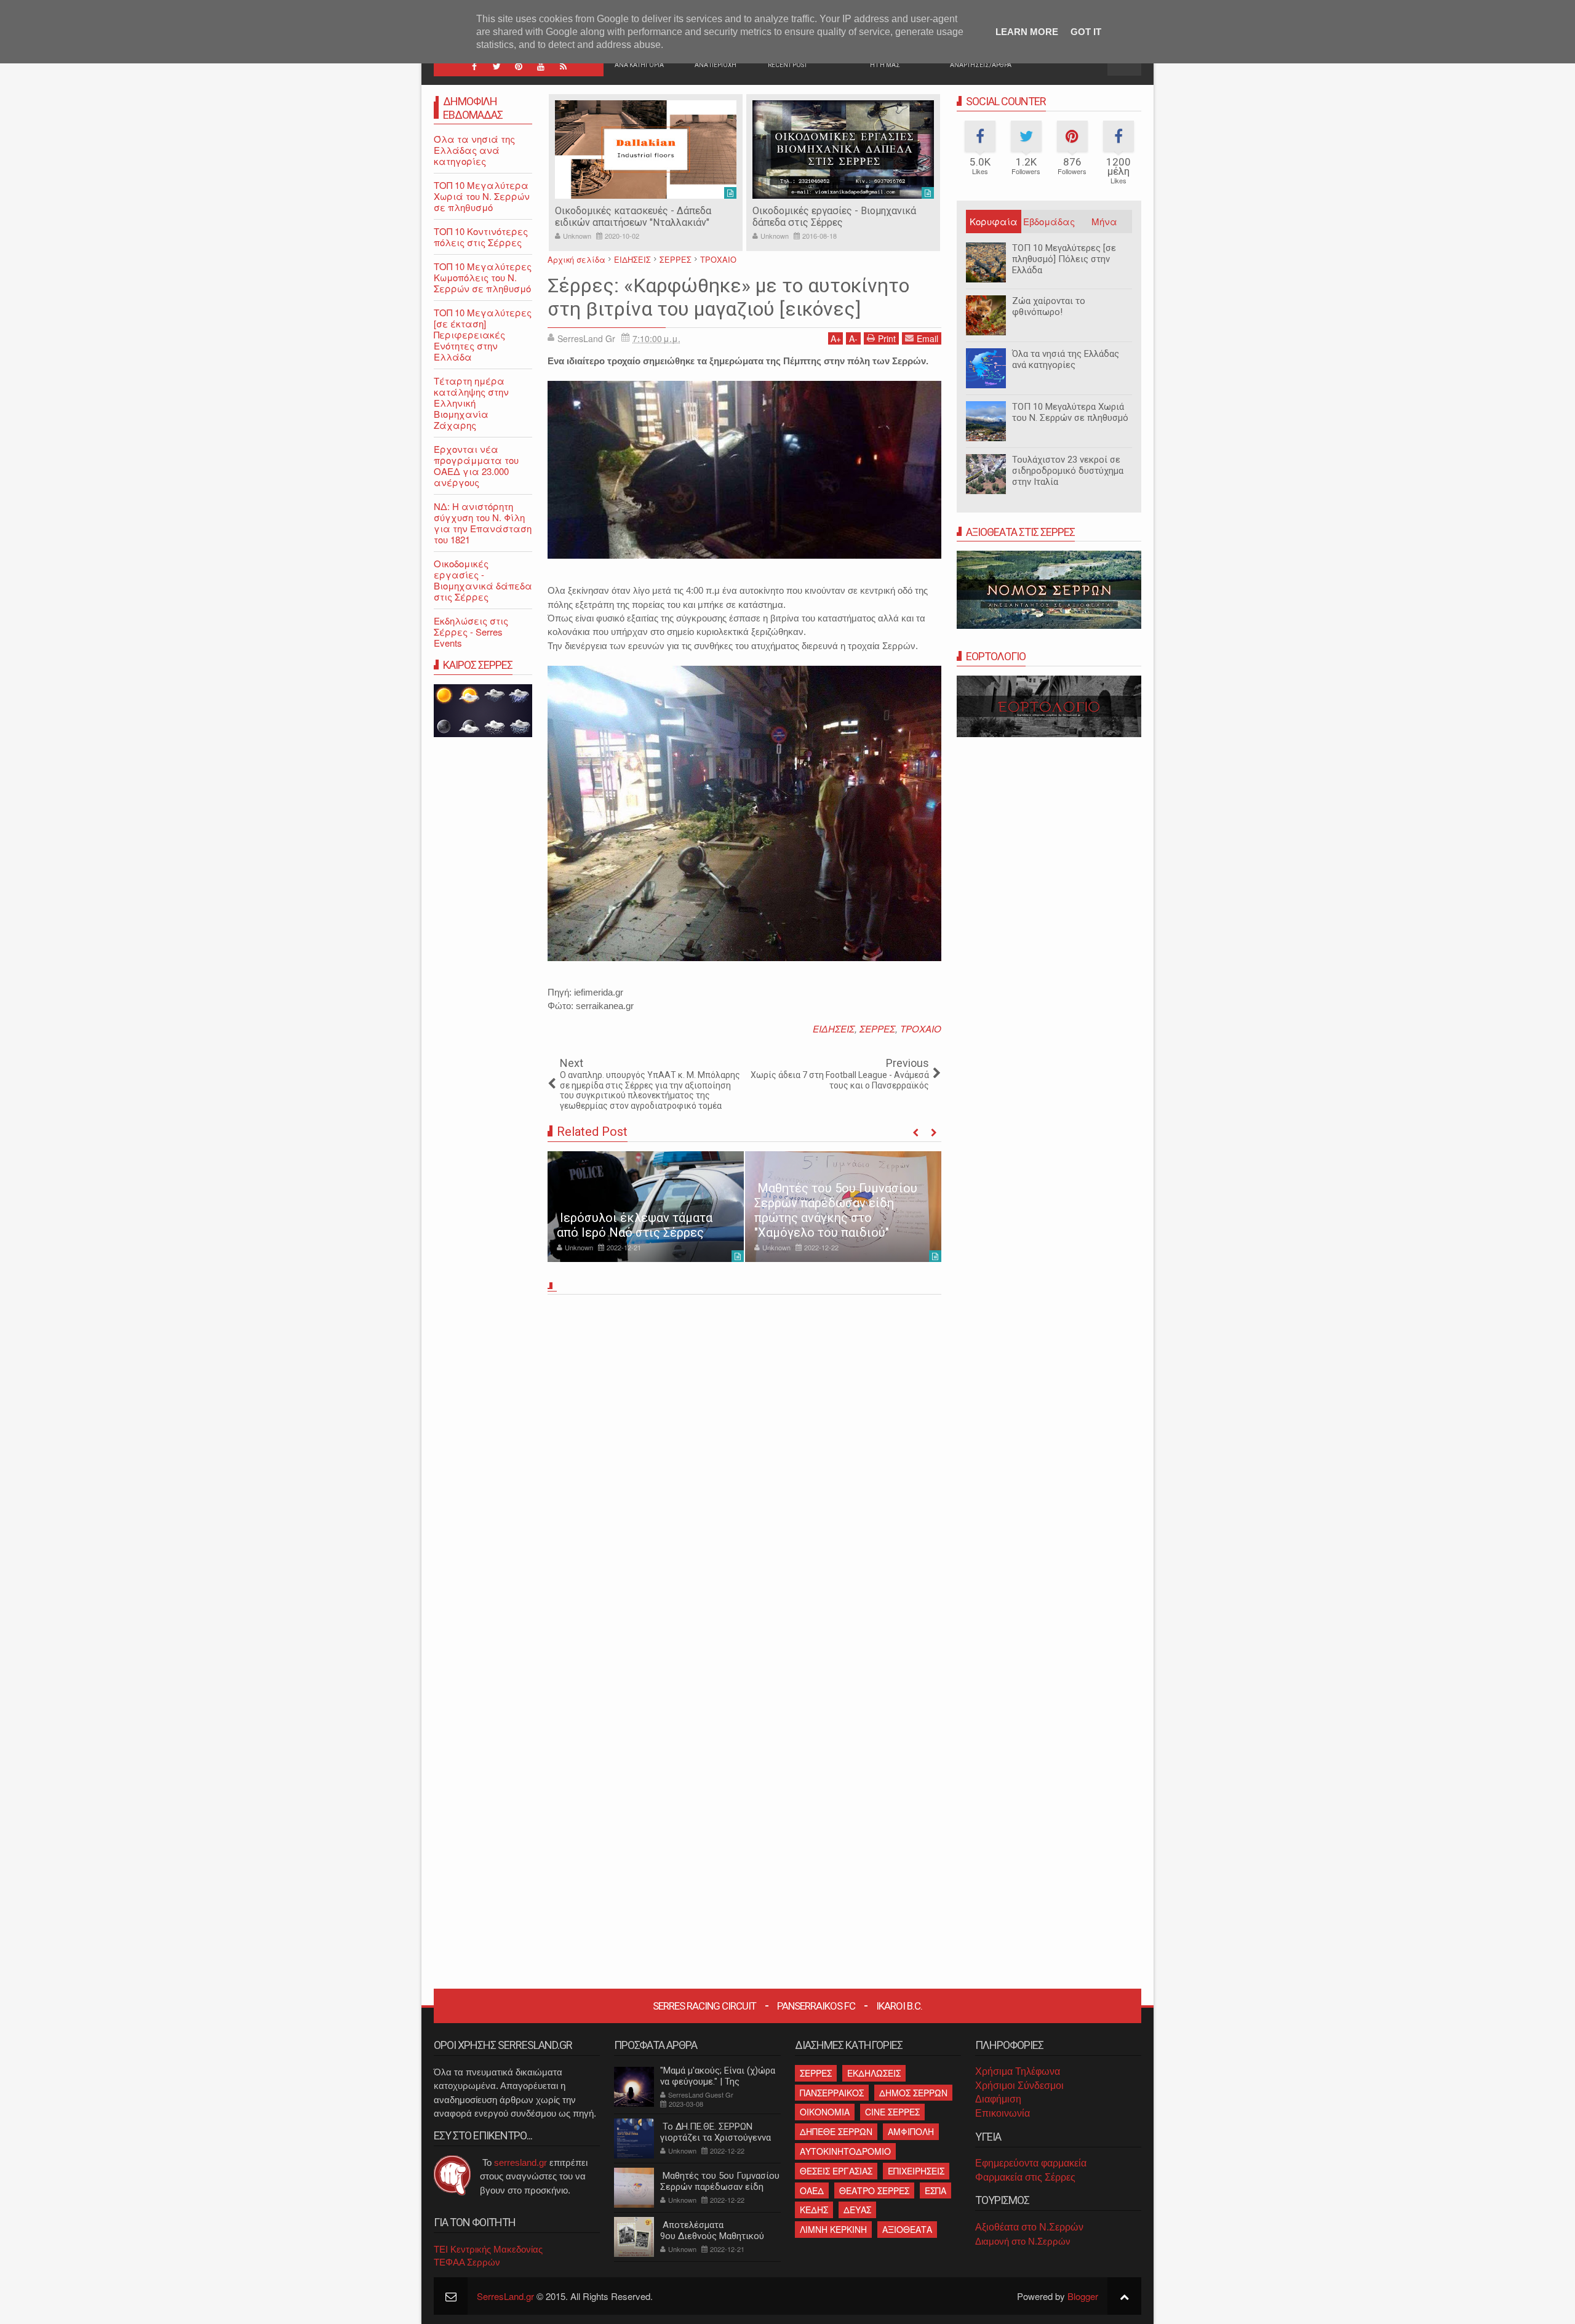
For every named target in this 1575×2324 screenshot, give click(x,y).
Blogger (1083, 2296)
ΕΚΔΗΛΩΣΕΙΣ (874, 2073)
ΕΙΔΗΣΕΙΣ (834, 1028)
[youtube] (541, 66)
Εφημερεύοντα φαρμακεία (1031, 2163)
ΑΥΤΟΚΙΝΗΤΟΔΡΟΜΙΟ (845, 2151)
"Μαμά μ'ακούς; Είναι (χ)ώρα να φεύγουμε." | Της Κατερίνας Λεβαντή (718, 2082)
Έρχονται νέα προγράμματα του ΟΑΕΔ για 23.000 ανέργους (476, 465)
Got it (1086, 32)
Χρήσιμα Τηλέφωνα (1018, 2071)
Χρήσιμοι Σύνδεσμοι (1019, 2086)
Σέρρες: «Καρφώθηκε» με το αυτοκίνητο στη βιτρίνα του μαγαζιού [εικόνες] (728, 297)
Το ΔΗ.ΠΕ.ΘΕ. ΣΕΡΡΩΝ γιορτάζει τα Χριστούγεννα (716, 2132)
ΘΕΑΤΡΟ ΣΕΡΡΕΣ (874, 2190)
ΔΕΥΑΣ (857, 2210)
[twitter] (496, 66)
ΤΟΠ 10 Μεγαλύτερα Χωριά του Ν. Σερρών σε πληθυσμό (1070, 412)
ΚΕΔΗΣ (814, 2210)
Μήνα (1104, 221)
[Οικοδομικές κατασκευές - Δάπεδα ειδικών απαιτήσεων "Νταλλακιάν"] (646, 150)
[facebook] (474, 66)
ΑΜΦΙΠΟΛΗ (911, 2131)
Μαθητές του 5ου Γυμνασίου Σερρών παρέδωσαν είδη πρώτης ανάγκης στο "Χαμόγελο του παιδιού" (836, 1210)
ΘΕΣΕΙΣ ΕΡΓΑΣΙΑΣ (836, 2171)
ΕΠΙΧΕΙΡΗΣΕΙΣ (916, 2171)
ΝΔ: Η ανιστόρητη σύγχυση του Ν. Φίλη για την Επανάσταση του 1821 (483, 523)
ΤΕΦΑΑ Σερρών (467, 2262)
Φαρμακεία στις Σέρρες (1025, 2177)
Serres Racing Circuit (704, 2006)
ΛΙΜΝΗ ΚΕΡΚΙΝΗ (833, 2229)
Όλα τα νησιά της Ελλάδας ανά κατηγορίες (1066, 359)
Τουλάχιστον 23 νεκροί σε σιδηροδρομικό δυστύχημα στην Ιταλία (1068, 471)
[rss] (563, 66)
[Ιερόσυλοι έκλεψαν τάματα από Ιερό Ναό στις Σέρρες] (646, 1207)
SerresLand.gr (505, 2296)
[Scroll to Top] (1124, 2296)
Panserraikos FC (816, 2006)
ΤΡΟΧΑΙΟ (921, 1028)
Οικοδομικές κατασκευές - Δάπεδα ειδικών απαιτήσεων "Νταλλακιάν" (633, 217)
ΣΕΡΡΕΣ (877, 1028)
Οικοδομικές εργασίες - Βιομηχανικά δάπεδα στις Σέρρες (834, 217)
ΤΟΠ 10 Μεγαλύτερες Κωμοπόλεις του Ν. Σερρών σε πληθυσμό (483, 277)
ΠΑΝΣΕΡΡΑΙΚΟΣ (832, 2093)
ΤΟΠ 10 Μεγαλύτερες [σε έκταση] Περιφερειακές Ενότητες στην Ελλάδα (483, 334)
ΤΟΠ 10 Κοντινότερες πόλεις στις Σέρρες (481, 237)
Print (887, 338)
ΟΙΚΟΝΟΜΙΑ (825, 2112)
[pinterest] (519, 66)
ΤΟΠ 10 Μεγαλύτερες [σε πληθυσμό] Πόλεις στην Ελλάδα (1064, 259)
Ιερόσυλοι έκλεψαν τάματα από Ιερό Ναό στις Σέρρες (635, 1225)
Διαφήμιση (998, 2099)
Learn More (1027, 32)
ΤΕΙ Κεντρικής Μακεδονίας (488, 2249)
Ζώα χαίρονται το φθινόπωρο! (1049, 306)
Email (927, 338)
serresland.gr (520, 2162)
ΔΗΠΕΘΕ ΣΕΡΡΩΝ (836, 2131)
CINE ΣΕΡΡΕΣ (892, 2112)
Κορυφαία (994, 221)
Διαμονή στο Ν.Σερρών (1023, 2241)
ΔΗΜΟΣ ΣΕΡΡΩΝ (913, 2093)
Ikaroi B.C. (899, 2006)
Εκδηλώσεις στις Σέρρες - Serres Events (471, 632)
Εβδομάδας (1049, 221)
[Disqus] (744, 1471)
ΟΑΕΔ (812, 2190)
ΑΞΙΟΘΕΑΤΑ (907, 2229)
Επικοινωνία (1003, 2113)
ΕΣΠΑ (935, 2190)
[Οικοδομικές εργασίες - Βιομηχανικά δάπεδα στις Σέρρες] (843, 150)
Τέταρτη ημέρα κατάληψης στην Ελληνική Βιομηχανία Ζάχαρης (471, 403)
